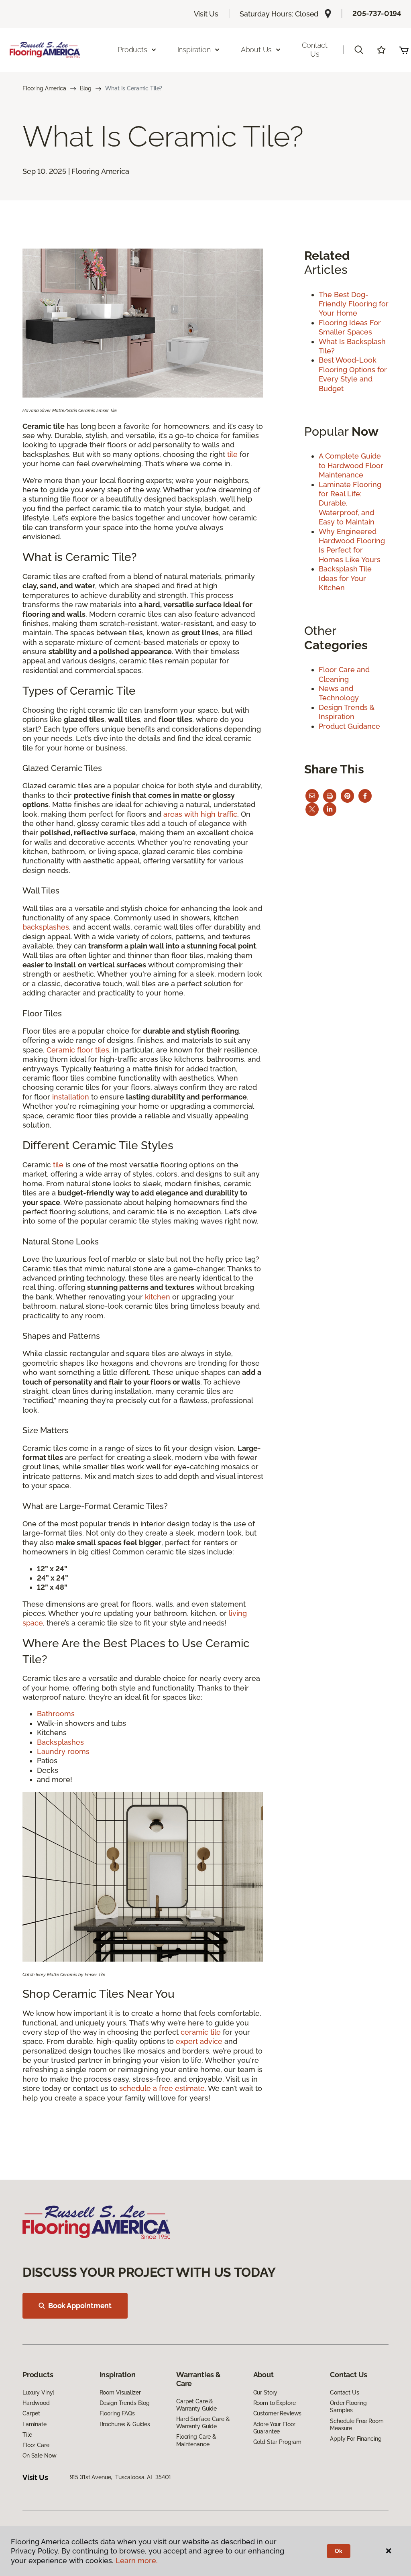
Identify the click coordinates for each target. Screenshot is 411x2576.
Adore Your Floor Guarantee (275, 2428)
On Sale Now (39, 2456)
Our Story (266, 2392)
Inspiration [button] (194, 50)
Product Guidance (349, 726)
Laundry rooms (63, 1751)
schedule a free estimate (162, 2088)
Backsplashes (60, 1742)
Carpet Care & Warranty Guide (196, 2405)
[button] (359, 50)
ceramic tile (201, 2032)
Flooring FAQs (117, 2413)
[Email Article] (312, 796)
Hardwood (36, 2403)
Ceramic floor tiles (78, 1050)
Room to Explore (275, 2403)
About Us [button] (256, 50)
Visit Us (206, 14)
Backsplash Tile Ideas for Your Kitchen (345, 578)
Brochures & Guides (125, 2424)
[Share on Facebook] (365, 796)
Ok (339, 2551)
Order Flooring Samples (348, 2407)
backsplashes (46, 927)
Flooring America (44, 88)
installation (71, 1097)
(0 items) (404, 50)
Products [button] (132, 50)
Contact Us (315, 50)
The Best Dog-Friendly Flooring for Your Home (354, 304)
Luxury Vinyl (38, 2392)
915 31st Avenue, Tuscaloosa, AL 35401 (121, 2477)
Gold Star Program (278, 2442)
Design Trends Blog (125, 2403)
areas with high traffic (200, 814)
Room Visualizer (120, 2392)
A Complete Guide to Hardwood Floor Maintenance (351, 465)
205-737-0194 (377, 13)
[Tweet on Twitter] (312, 809)
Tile (27, 2435)
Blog (86, 88)
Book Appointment (80, 2306)
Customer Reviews (278, 2413)
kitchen (158, 1297)
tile (232, 454)
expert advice (199, 2041)
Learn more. (137, 2561)
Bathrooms (56, 1714)
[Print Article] (330, 796)
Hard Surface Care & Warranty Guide (203, 2423)
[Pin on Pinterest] (347, 796)
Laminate (35, 2424)
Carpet (31, 2413)
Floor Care (36, 2445)
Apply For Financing (356, 2439)
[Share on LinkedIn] (330, 809)
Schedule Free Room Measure (357, 2425)
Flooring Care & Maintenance (196, 2440)
